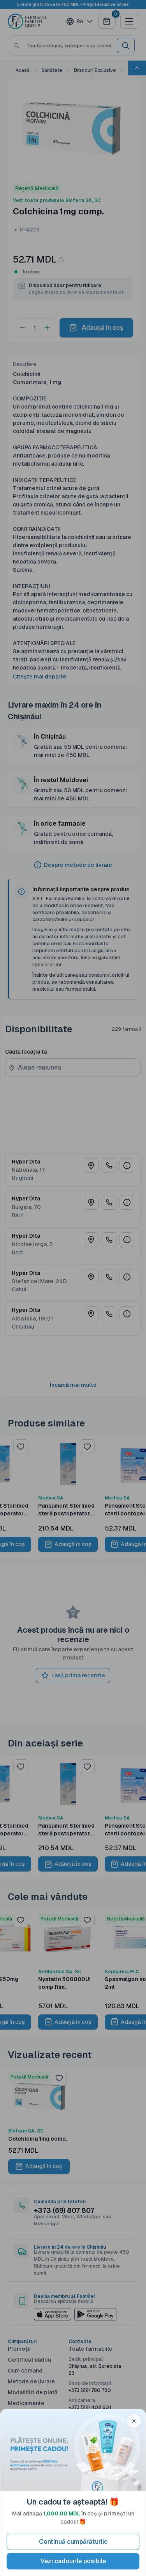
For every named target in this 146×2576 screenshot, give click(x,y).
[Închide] (134, 2421)
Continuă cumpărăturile (73, 2542)
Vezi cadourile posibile (73, 2561)
